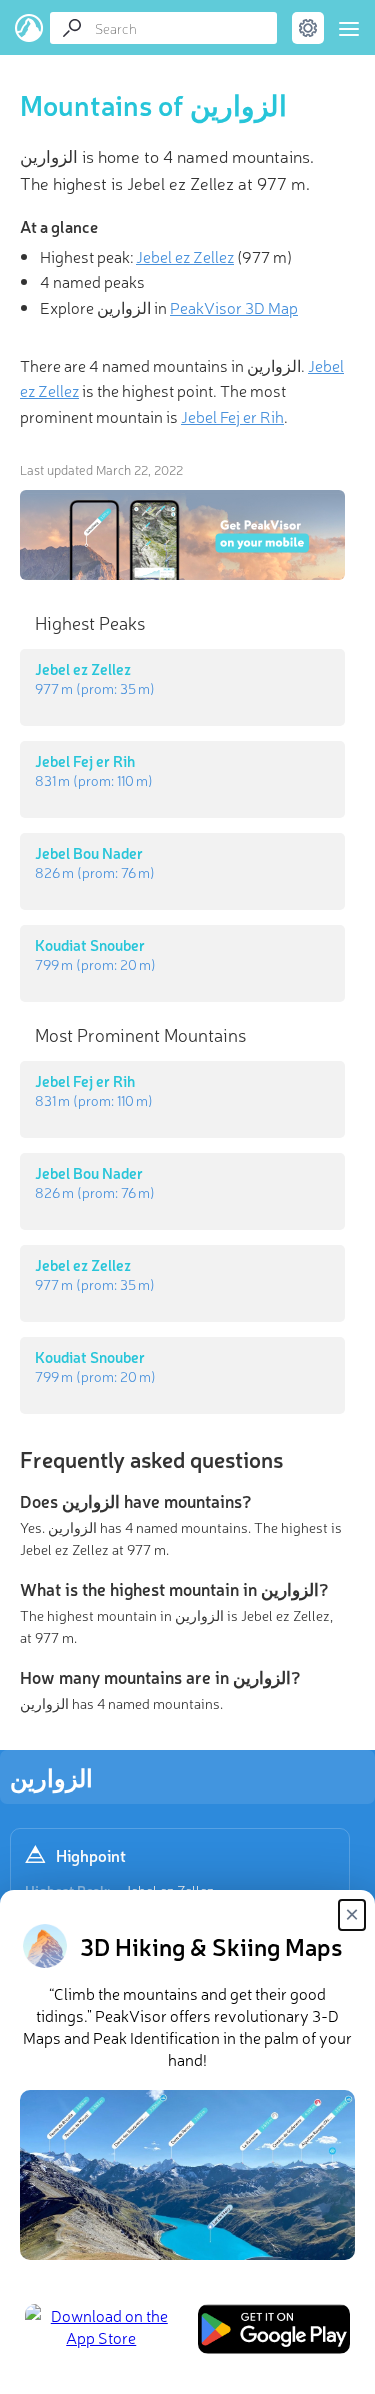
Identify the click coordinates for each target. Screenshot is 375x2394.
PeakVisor (29, 28)
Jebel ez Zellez (185, 256)
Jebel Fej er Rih (232, 416)
